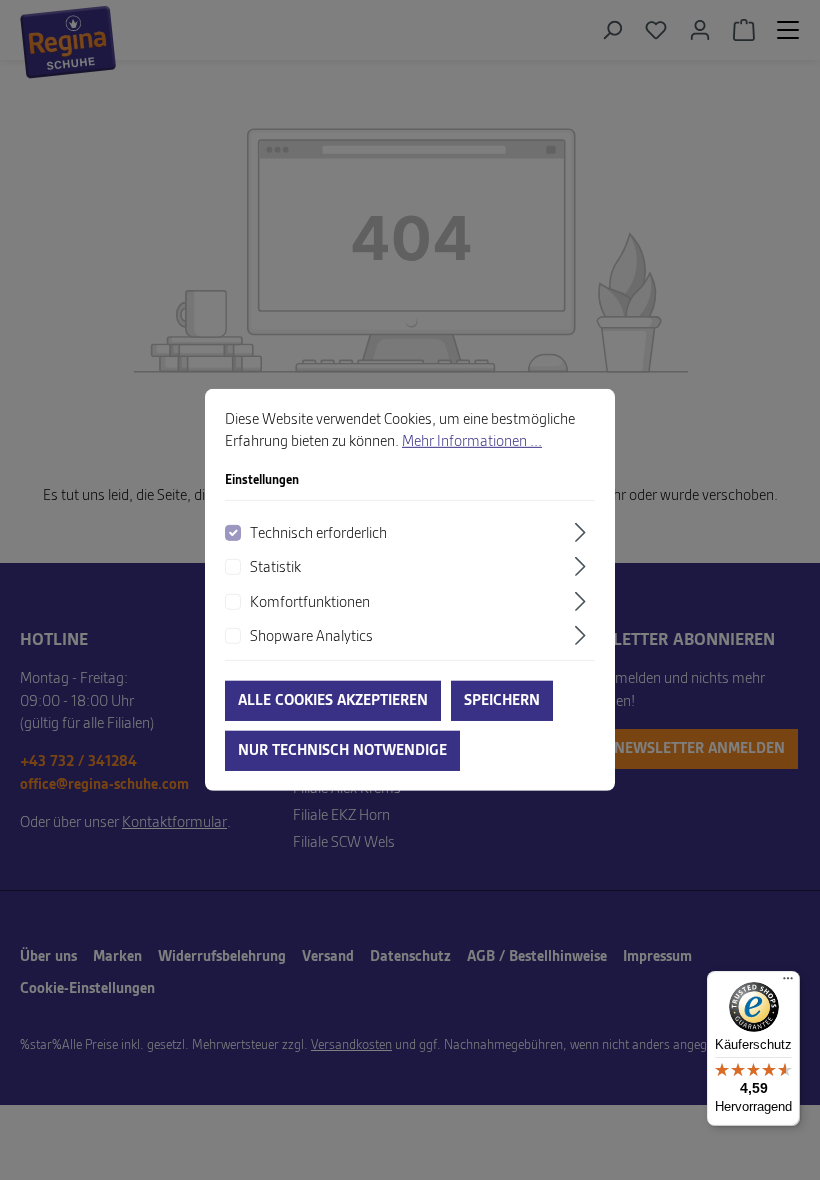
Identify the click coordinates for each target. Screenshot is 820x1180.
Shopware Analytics (311, 637)
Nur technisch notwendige (342, 751)
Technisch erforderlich (318, 534)
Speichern (502, 701)
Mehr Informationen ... (472, 442)
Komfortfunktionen (310, 602)
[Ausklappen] (583, 532)
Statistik (275, 568)
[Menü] (788, 983)
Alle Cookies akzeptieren (333, 701)
